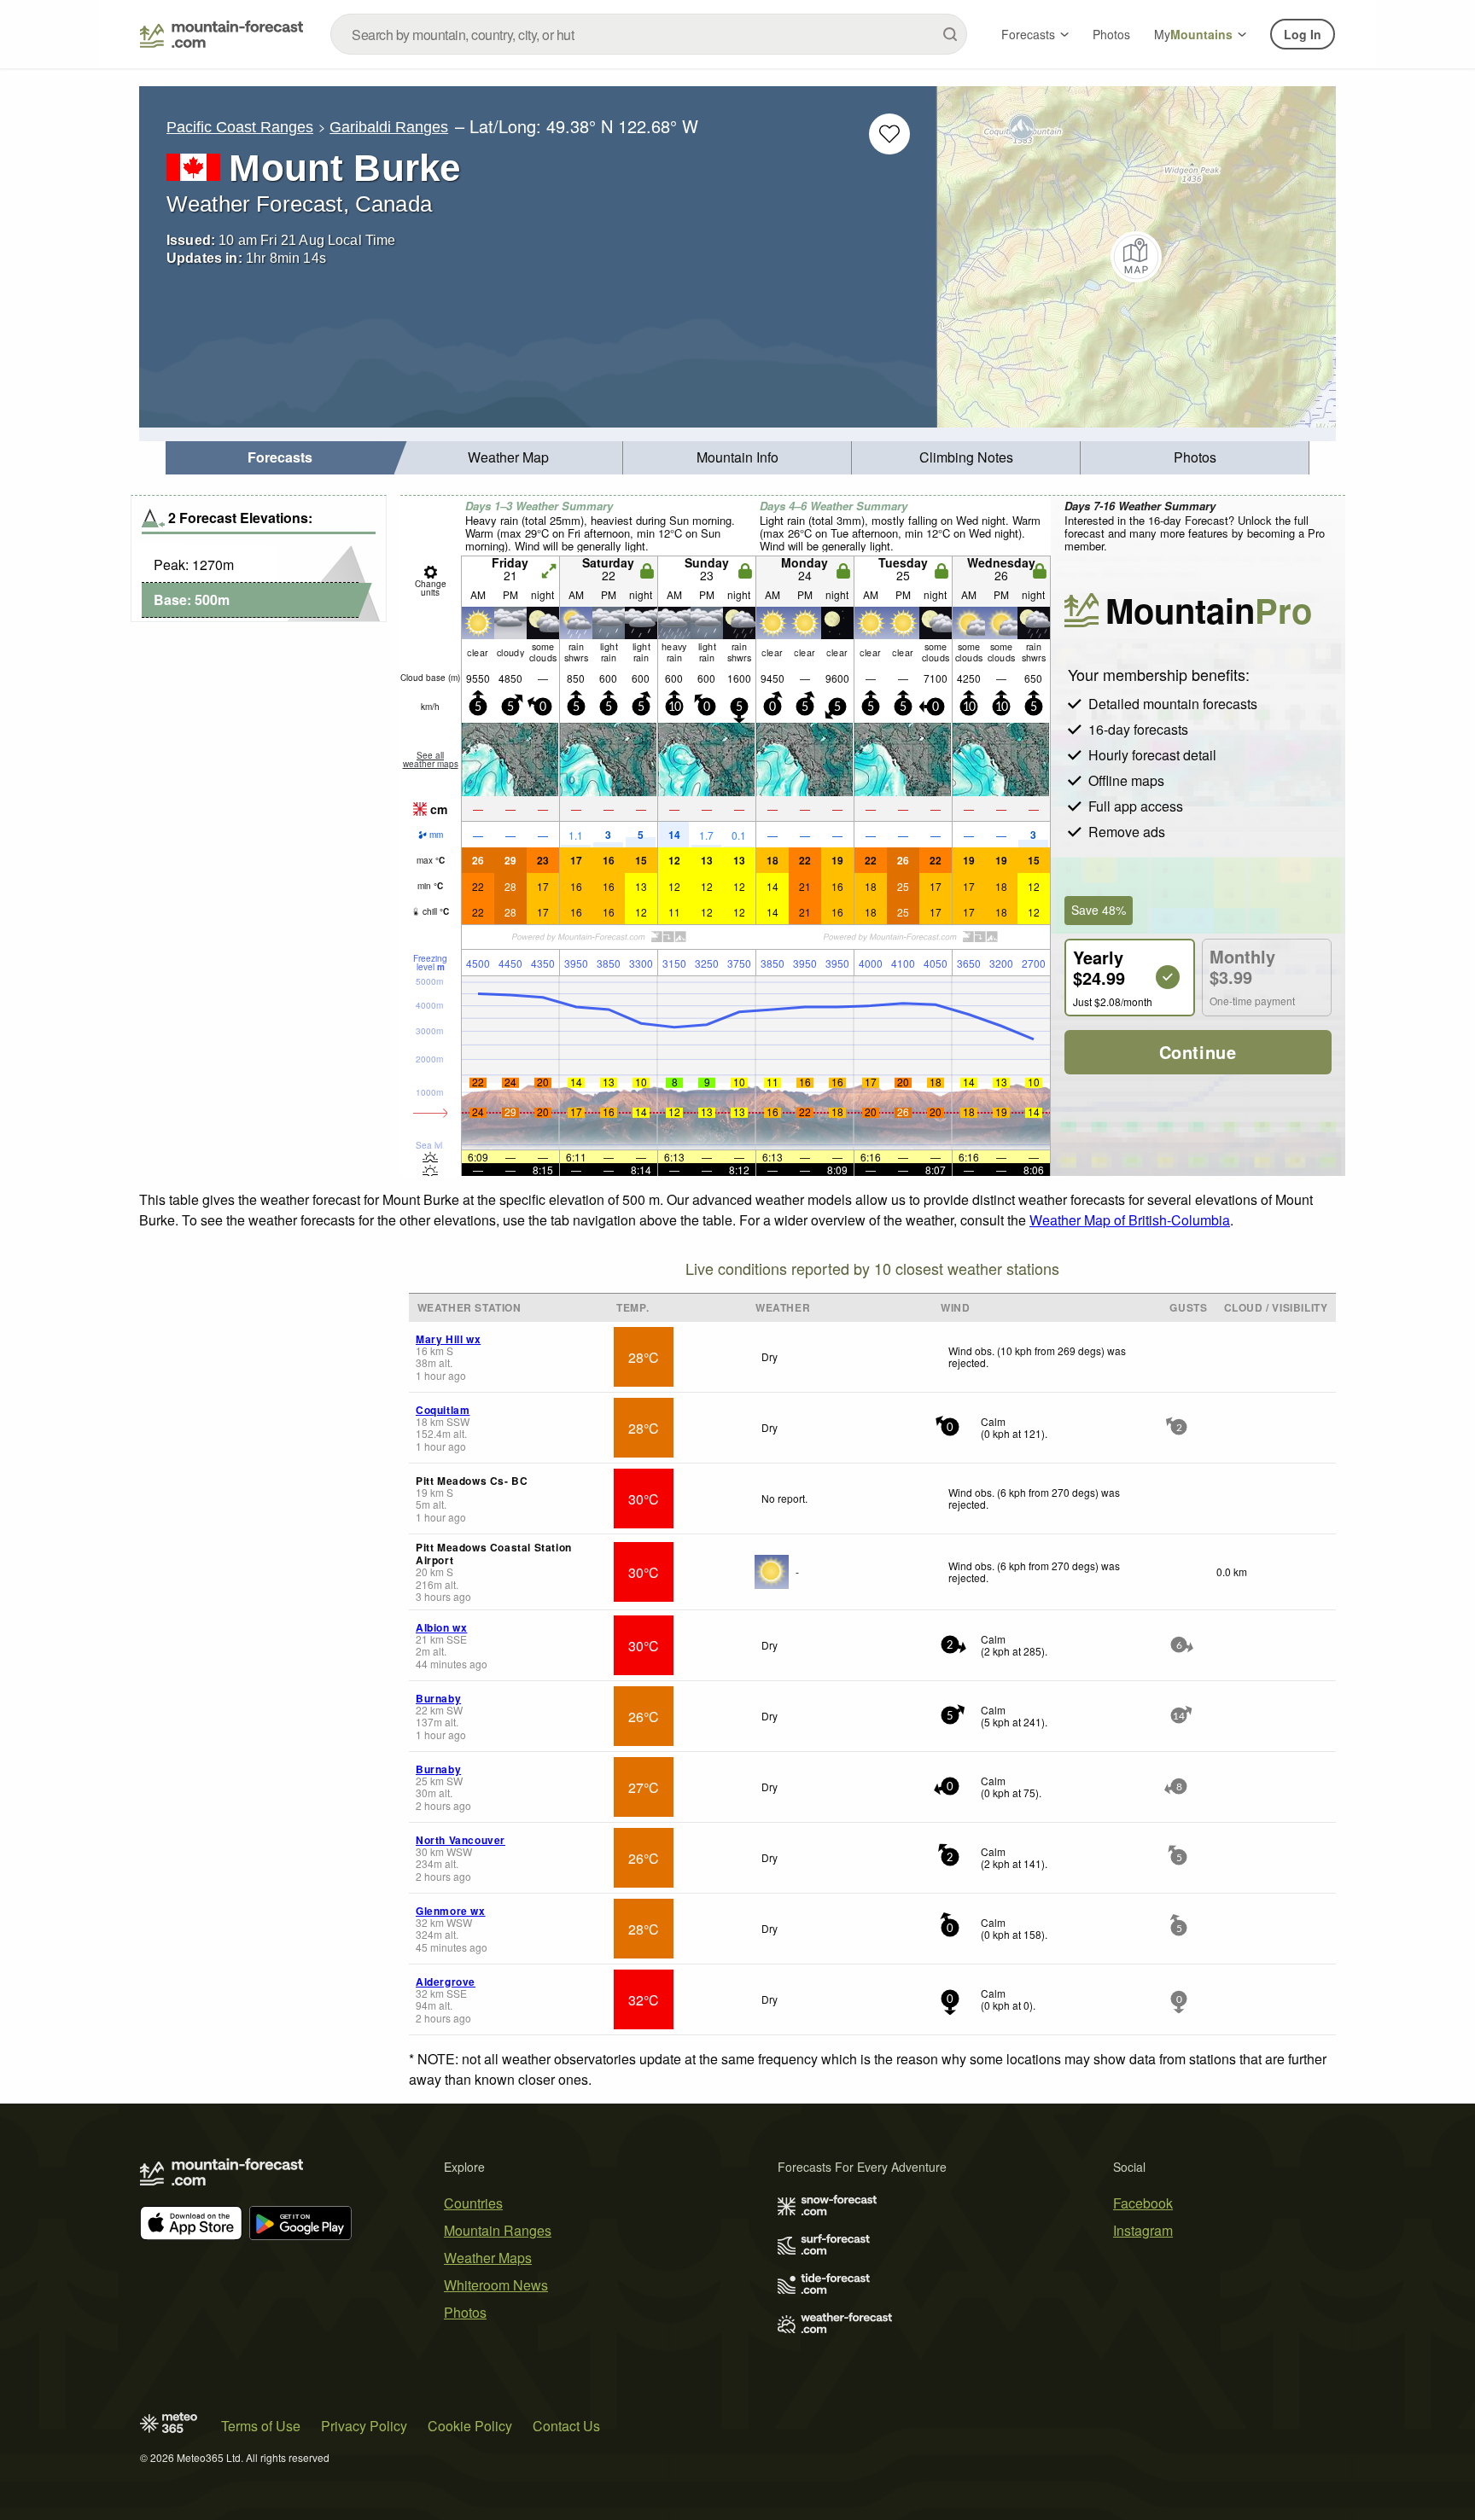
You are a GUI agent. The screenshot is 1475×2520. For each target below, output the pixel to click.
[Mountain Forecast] (222, 34)
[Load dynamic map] (1137, 257)
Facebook (1143, 2203)
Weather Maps (488, 2258)
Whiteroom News (496, 2285)
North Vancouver (461, 1840)
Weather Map (508, 457)
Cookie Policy (470, 2426)
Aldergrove (446, 1982)
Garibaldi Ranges (389, 127)
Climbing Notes (966, 457)
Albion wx (441, 1627)
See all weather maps (431, 759)
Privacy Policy (364, 2426)
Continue (1198, 1052)
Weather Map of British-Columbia (1130, 1220)
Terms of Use (261, 2426)
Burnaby (438, 1698)
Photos (1111, 34)
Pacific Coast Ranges (240, 127)
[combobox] (649, 34)
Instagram (1143, 2230)
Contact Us (566, 2426)
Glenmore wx (451, 1911)
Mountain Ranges (498, 2230)
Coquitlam (443, 1410)
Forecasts (1028, 34)
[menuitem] (280, 458)
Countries (473, 2203)
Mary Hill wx (448, 1339)
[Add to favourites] (889, 134)
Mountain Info (737, 457)
